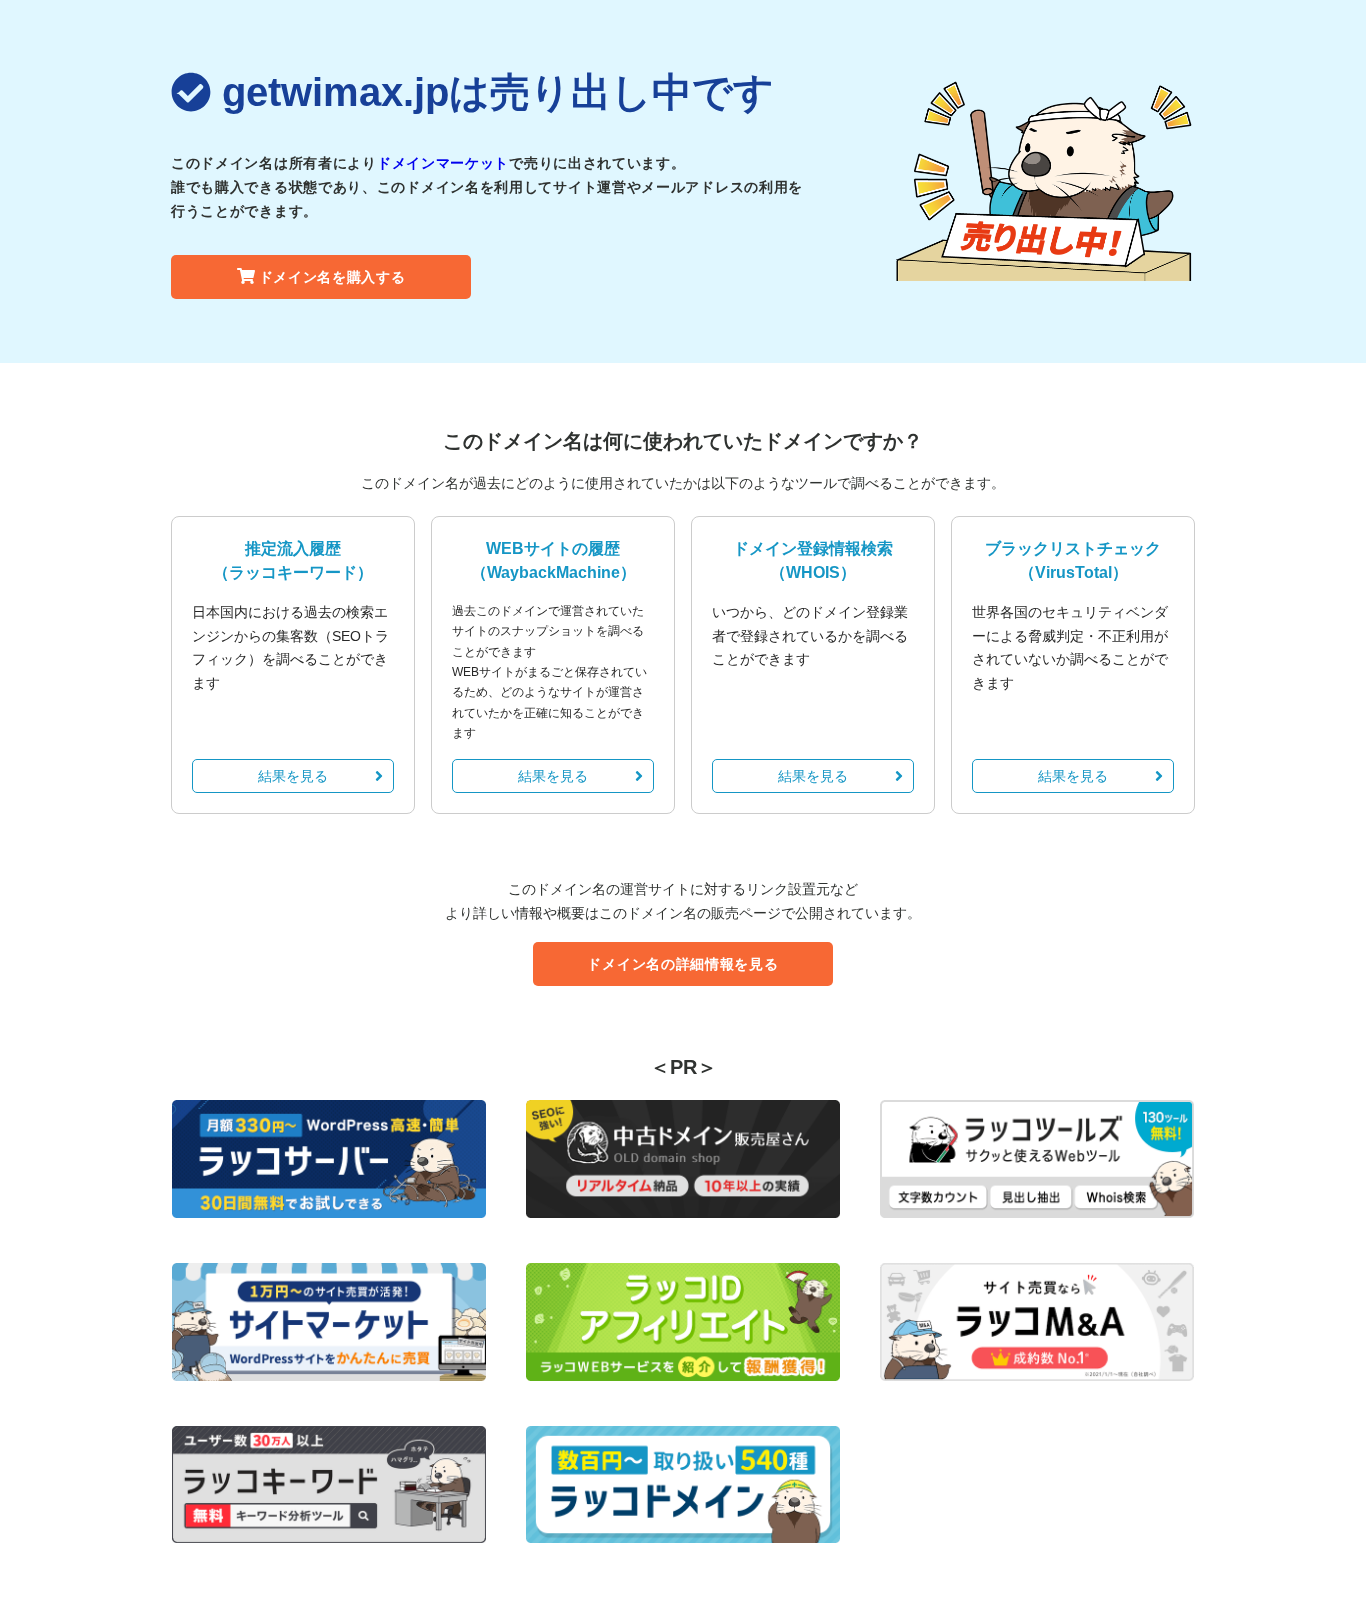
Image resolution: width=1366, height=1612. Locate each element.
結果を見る (293, 776)
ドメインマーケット (443, 163)
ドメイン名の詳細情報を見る (682, 964)
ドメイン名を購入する (332, 277)
